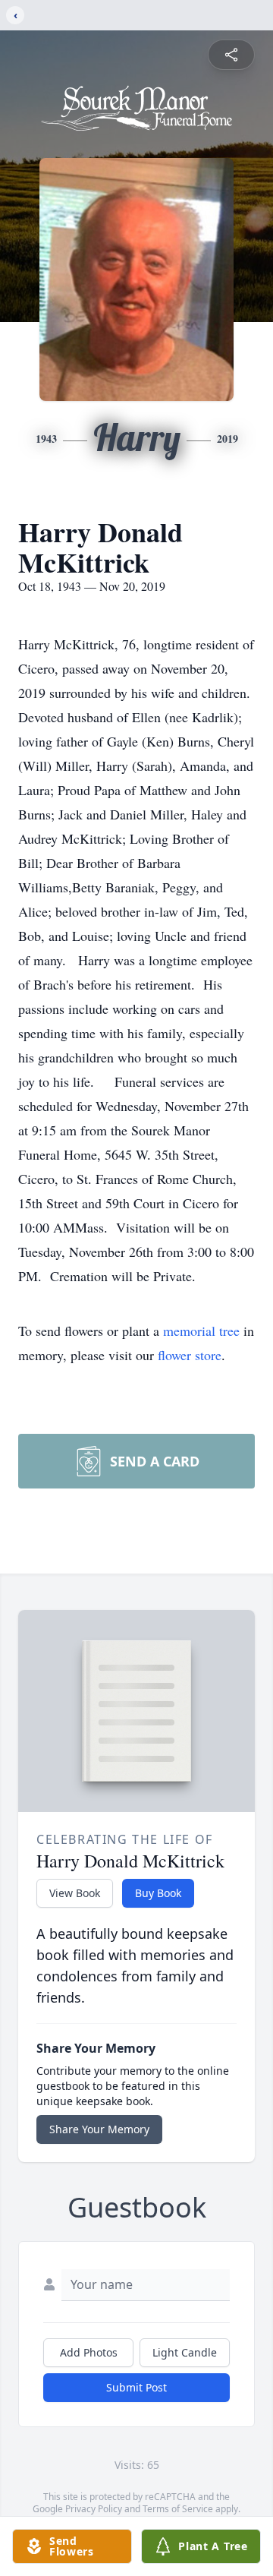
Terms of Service (178, 2509)
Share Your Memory (99, 2129)
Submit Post (136, 2387)
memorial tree (201, 1331)
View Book (75, 1893)
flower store (190, 1355)
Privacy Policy (94, 2509)
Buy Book (158, 1893)
